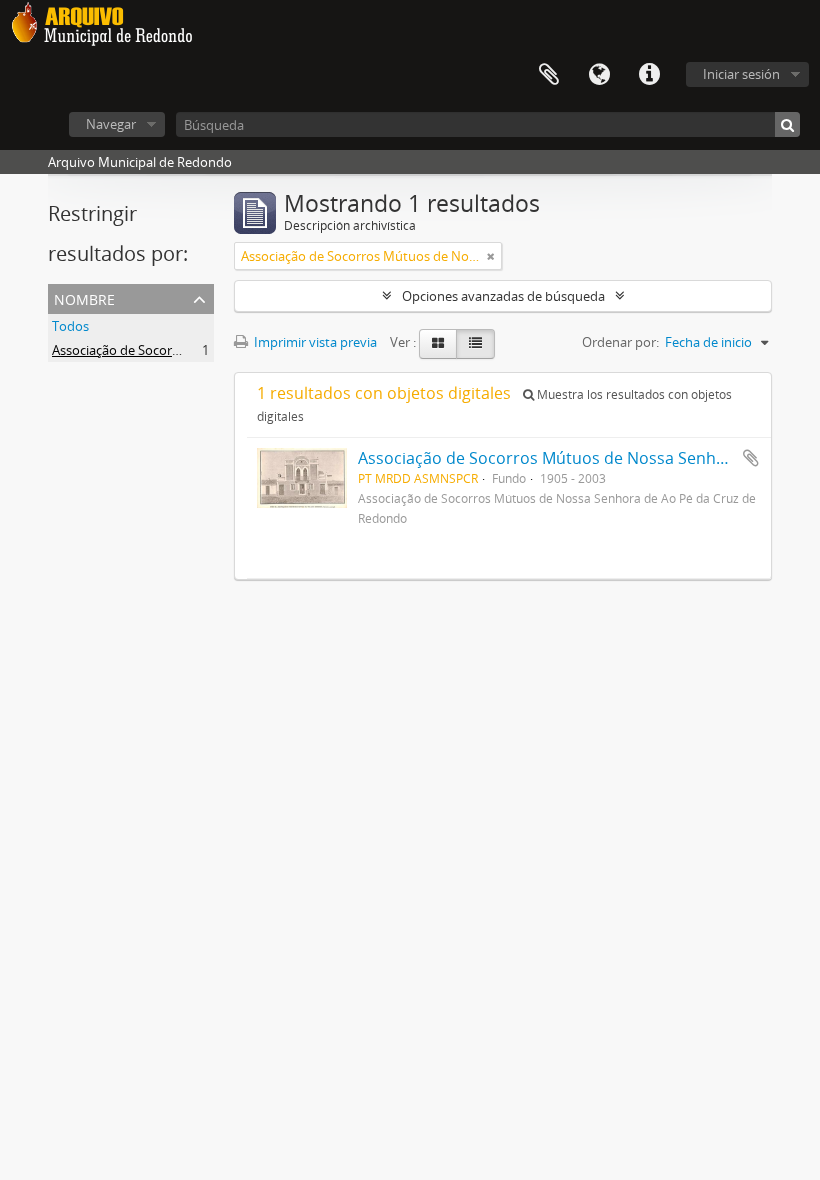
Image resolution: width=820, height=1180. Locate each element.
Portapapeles (549, 75)
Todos (70, 326)
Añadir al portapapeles (751, 458)
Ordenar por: (620, 342)
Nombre (84, 297)
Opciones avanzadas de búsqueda (503, 296)
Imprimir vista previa (314, 342)
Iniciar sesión (741, 74)
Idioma (599, 75)
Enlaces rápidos (649, 75)
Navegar (111, 124)
